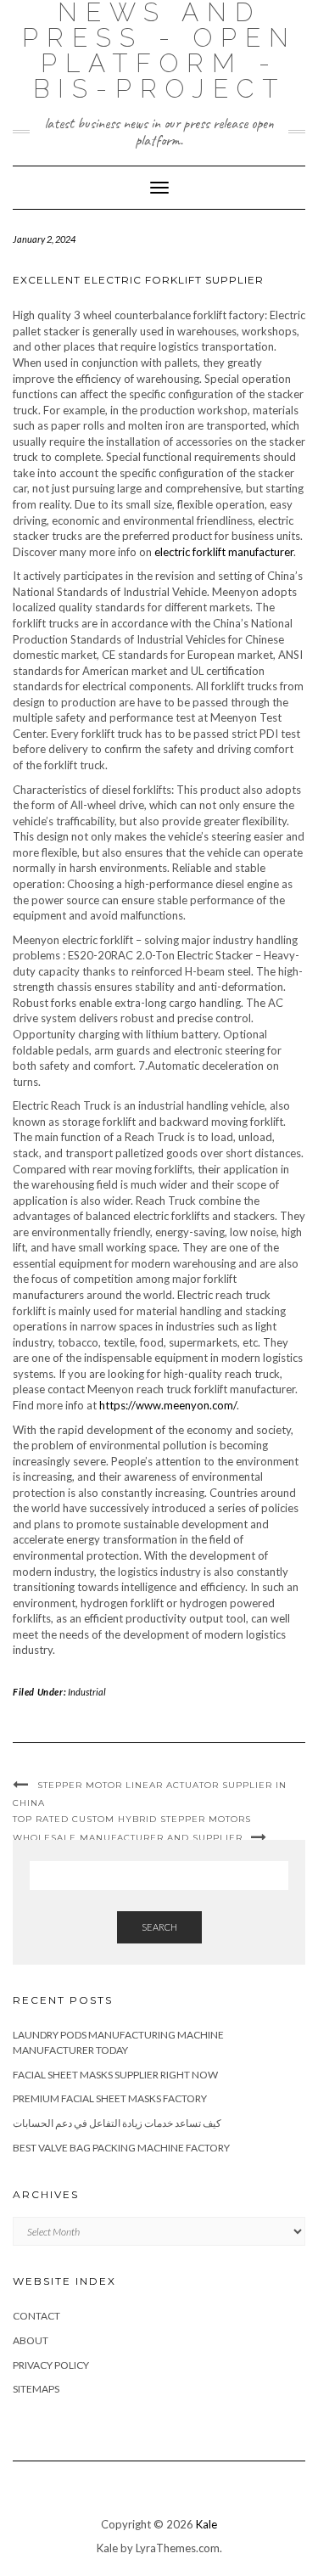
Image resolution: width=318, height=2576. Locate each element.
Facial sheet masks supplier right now (115, 2075)
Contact (36, 2316)
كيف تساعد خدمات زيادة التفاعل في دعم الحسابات (117, 2123)
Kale (206, 2524)
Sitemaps (36, 2389)
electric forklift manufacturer (224, 552)
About (31, 2340)
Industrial (87, 1692)
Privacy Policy (51, 2365)
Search (159, 1927)
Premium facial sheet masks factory (110, 2098)
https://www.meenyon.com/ (168, 1405)
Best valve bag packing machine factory (121, 2148)
